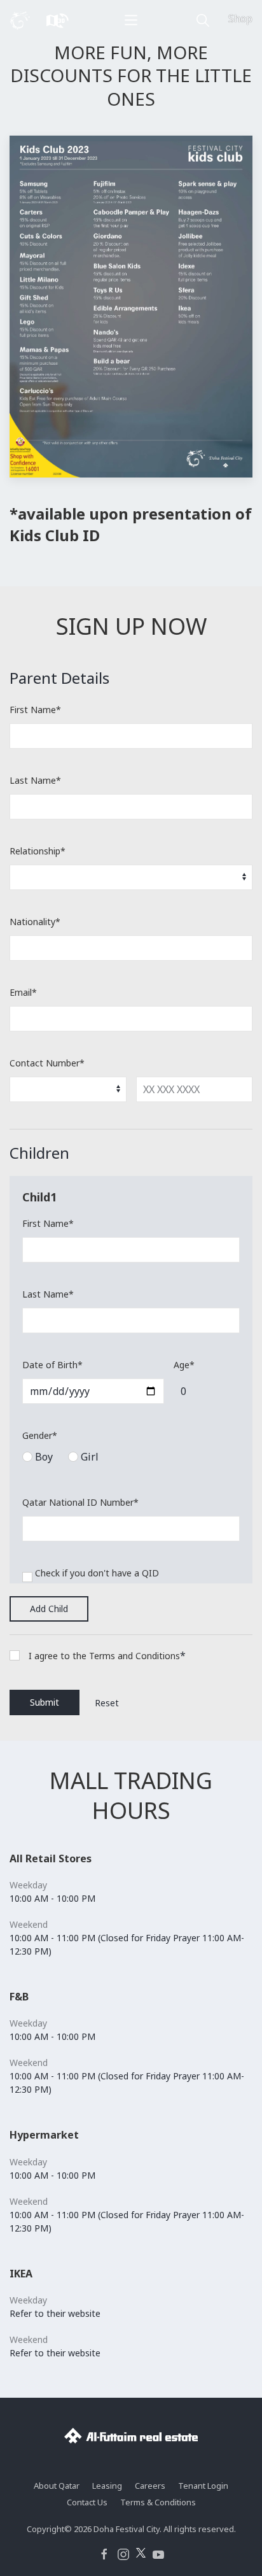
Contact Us (87, 2502)
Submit (45, 1702)
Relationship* (38, 851)
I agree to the (59, 1656)
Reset (107, 1703)
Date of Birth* (52, 1365)
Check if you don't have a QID (97, 1573)
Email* (23, 992)
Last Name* (35, 780)
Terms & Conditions (158, 2502)
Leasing (107, 2486)
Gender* (40, 1435)
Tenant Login (203, 2486)
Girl (88, 1457)
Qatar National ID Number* (80, 1502)
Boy (44, 1457)
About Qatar (57, 2486)
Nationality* (35, 922)
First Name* (35, 710)
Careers (150, 2486)
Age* (184, 1365)
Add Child (49, 1609)
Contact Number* (47, 1063)
